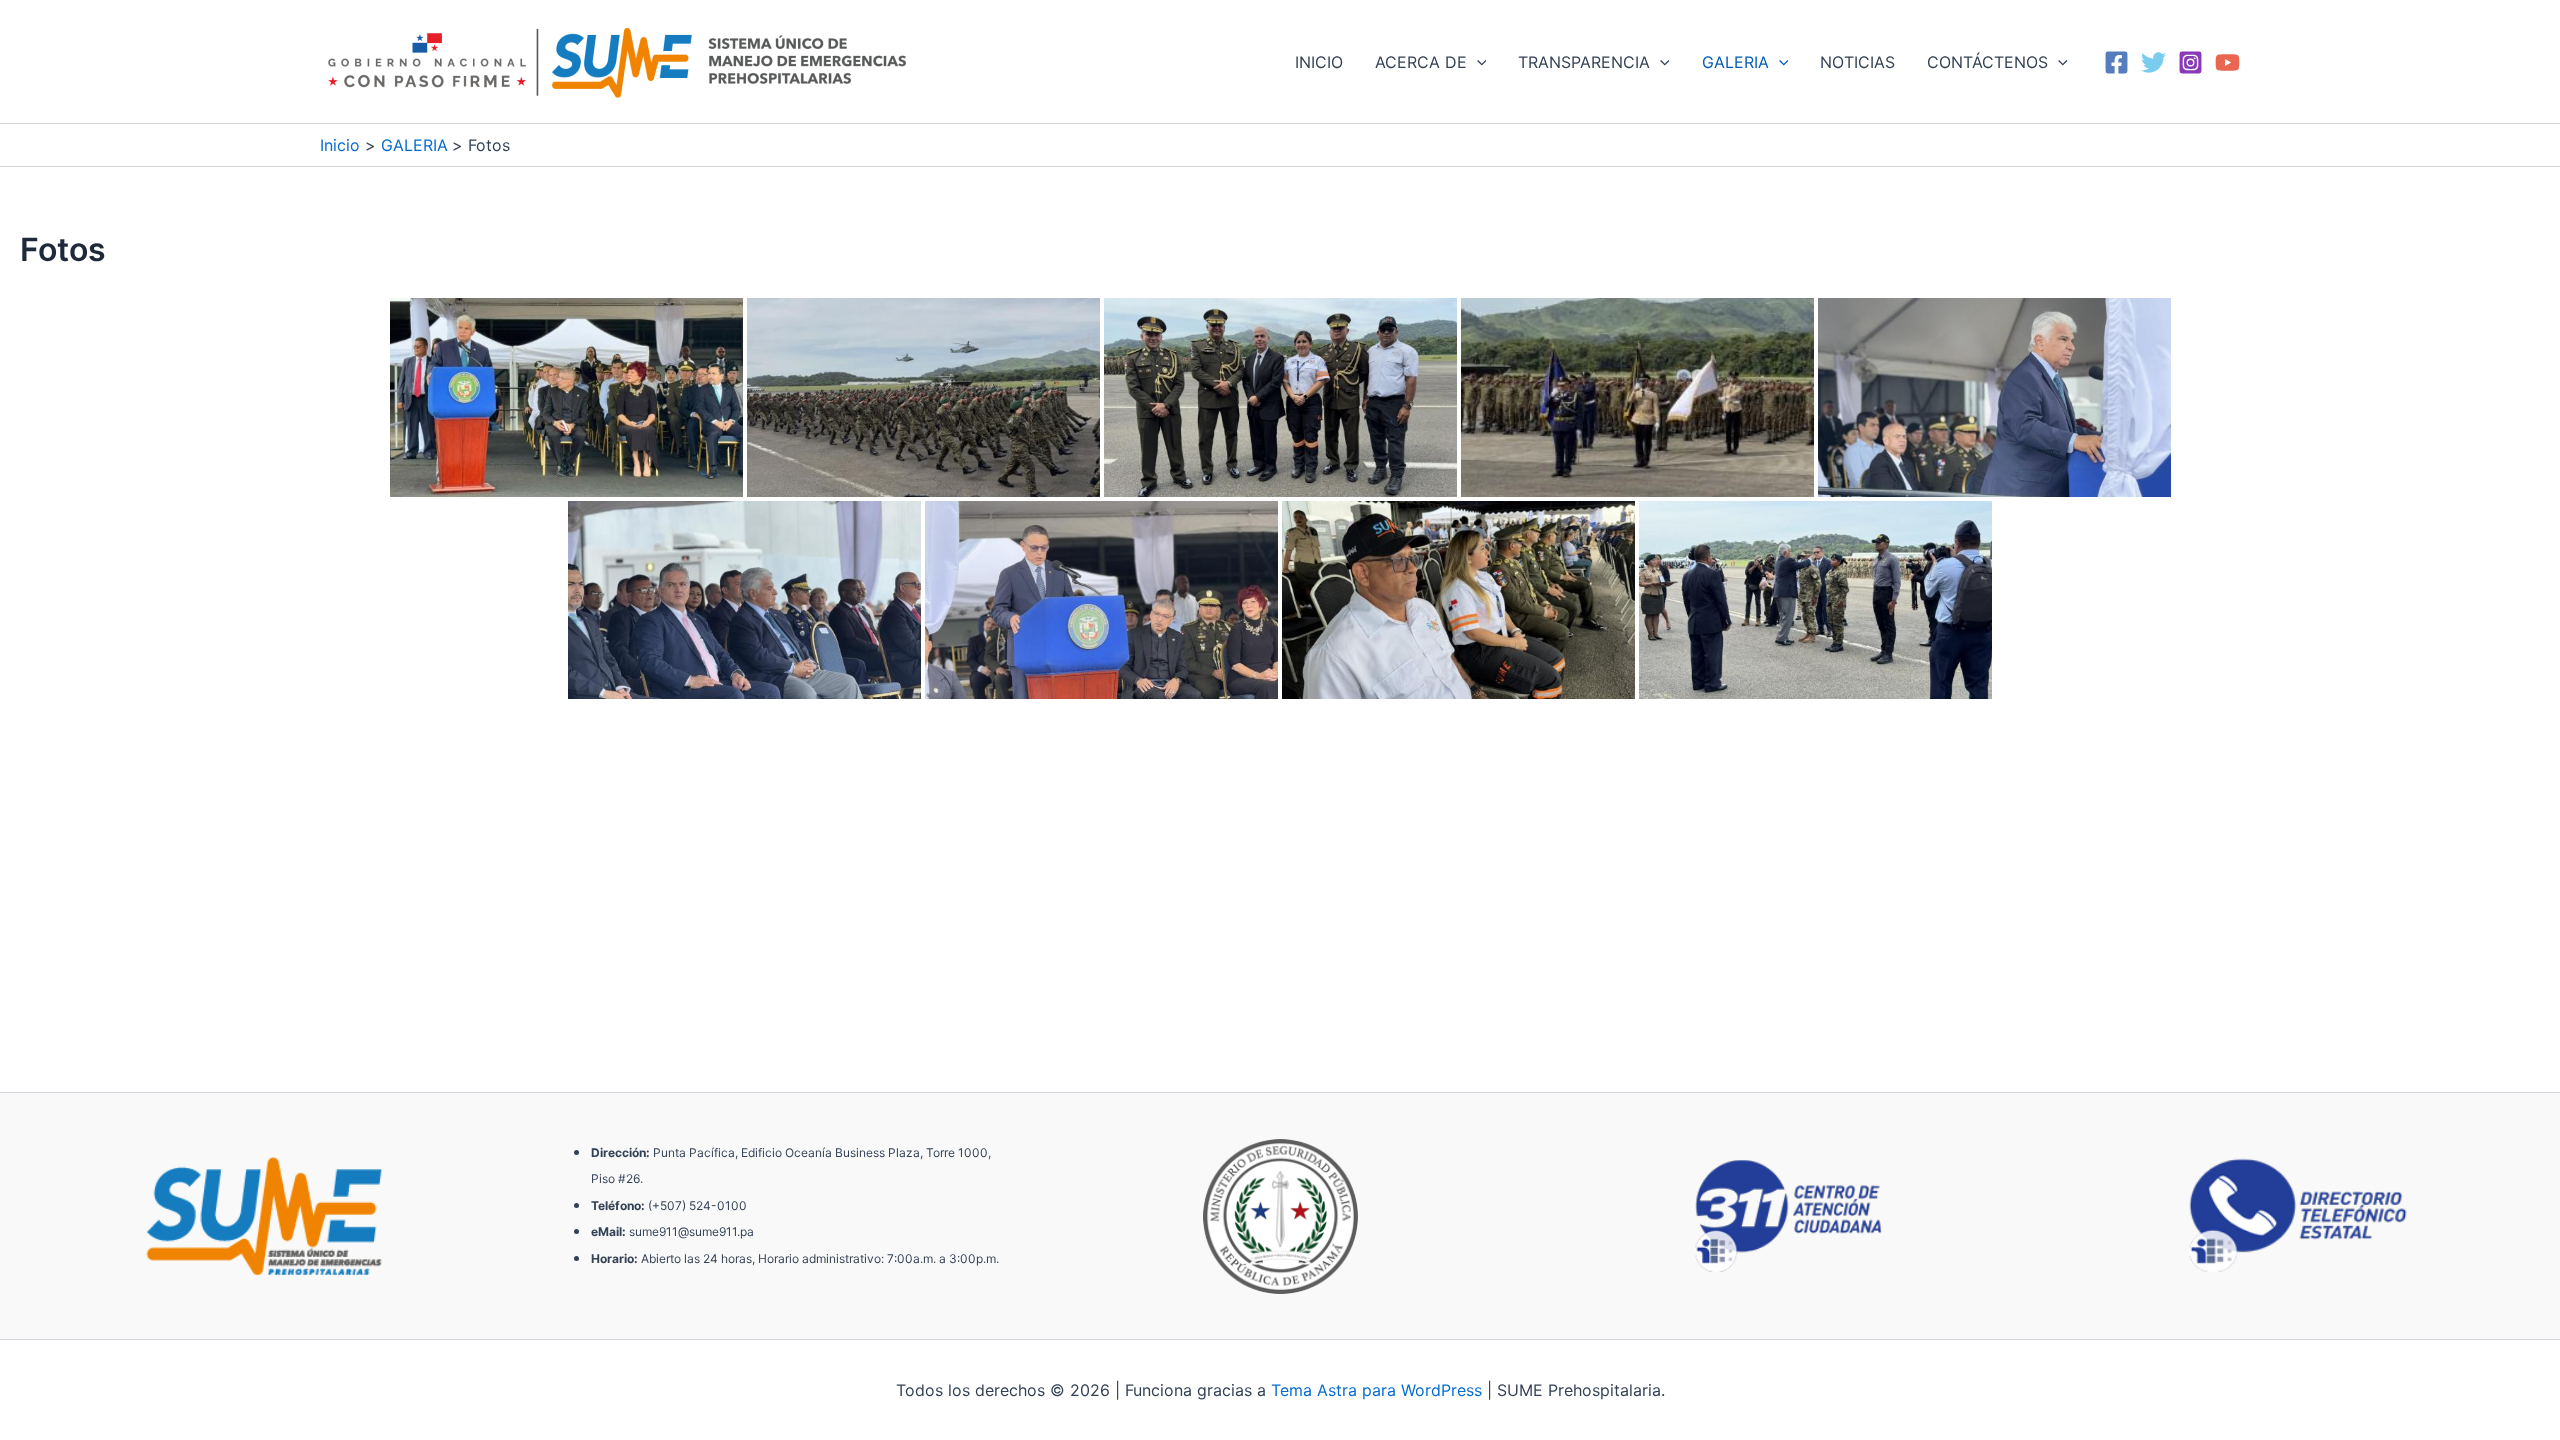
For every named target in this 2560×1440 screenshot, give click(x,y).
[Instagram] (2190, 62)
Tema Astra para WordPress (1376, 1390)
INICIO (1319, 62)
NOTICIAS (1857, 62)
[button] (1477, 62)
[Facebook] (2116, 62)
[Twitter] (2153, 62)
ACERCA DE (1421, 62)
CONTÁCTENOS (1987, 62)
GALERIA (1735, 62)
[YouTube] (2227, 62)
